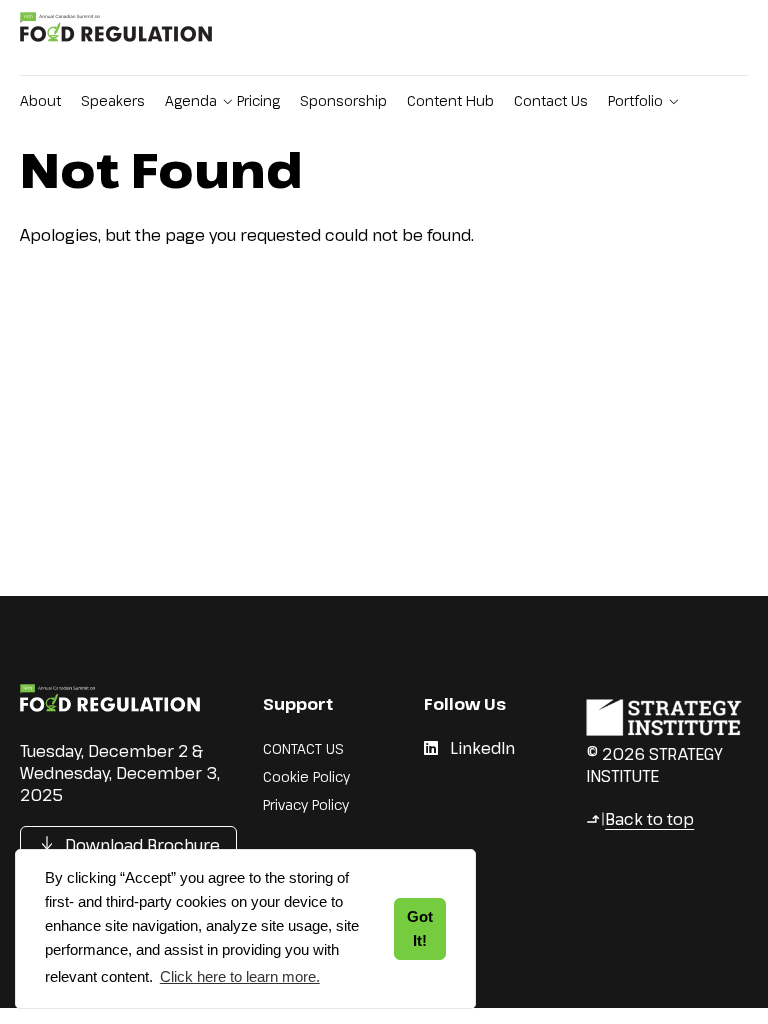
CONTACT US (303, 748)
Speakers (113, 100)
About (40, 100)
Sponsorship (343, 100)
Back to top (640, 819)
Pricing (258, 100)
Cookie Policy (306, 776)
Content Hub (450, 100)
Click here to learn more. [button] (240, 976)
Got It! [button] (420, 928)
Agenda (191, 100)
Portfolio (635, 100)
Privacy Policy (306, 804)
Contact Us (551, 100)
